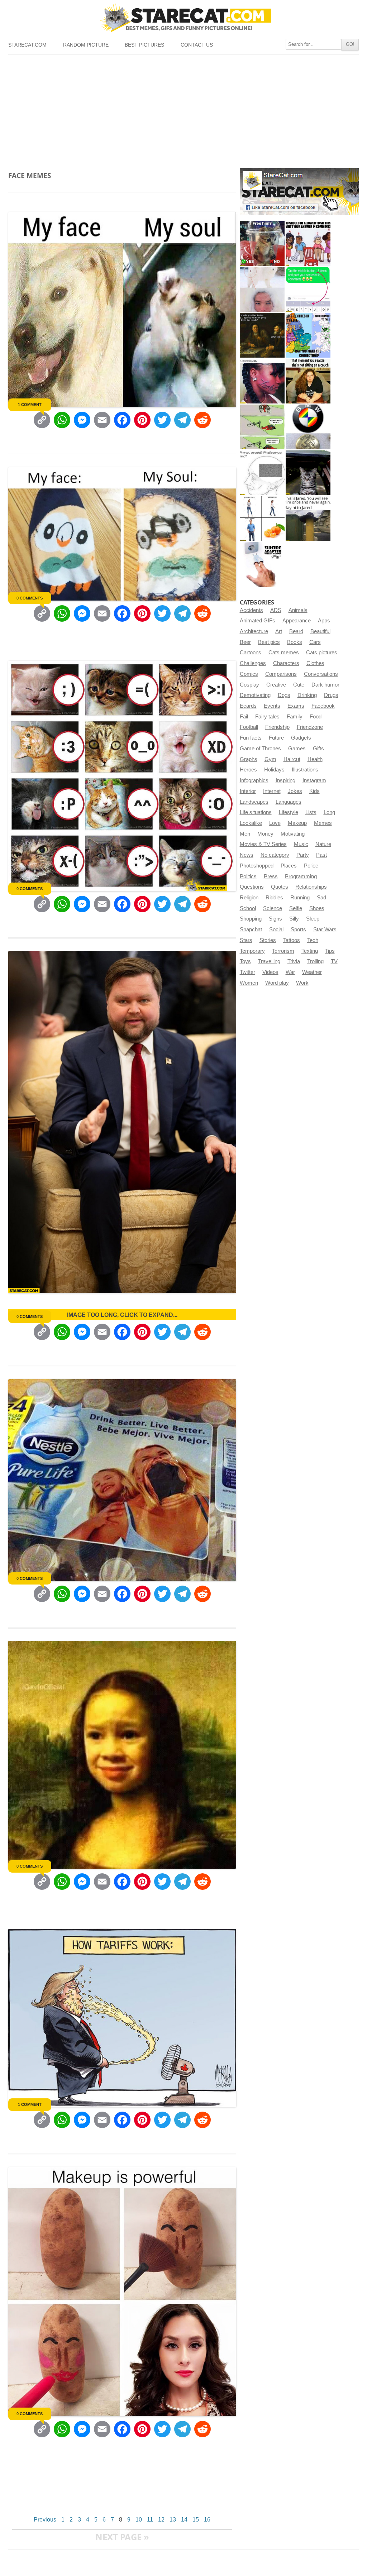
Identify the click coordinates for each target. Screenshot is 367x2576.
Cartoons (251, 653)
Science (273, 908)
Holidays (274, 770)
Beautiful (320, 631)
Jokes (295, 791)
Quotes (280, 887)
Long (329, 812)
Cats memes (284, 653)
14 (184, 2520)
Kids (314, 791)
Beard (296, 631)
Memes (323, 823)
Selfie (296, 908)
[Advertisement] (183, 109)
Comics (249, 674)
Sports (298, 929)
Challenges (253, 663)
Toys (245, 961)
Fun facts (251, 738)
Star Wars (325, 929)
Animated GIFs (258, 621)
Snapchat (251, 929)
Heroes (248, 770)
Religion (249, 898)
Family (295, 717)
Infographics (254, 780)
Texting (310, 951)
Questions (252, 887)
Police (311, 866)
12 (161, 2520)
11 (150, 2520)
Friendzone (310, 727)
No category (275, 855)
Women (249, 983)
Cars (315, 642)
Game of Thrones (260, 749)
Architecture (254, 631)
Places (289, 866)
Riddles (274, 898)
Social (276, 929)
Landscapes (254, 802)
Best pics (269, 642)
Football (249, 727)
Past (321, 855)
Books (295, 642)
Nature (323, 844)
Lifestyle (289, 812)
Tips (330, 951)
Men (245, 834)
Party (303, 855)
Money (265, 834)
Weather (312, 972)
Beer (245, 642)
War (290, 972)
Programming (301, 876)
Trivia (294, 961)
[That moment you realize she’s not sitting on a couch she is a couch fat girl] (308, 381)
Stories (268, 940)
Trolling (315, 961)
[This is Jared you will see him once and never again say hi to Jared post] (308, 519)
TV (334, 961)
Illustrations (305, 770)
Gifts (318, 749)
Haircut (292, 759)
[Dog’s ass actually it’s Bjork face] (262, 289)
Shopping (251, 919)
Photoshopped (257, 866)
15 (196, 2520)
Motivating (293, 834)
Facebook (323, 706)
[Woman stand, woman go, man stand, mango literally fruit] (262, 519)
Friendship (277, 727)
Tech (313, 940)
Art (279, 631)
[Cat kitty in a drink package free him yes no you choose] (262, 243)
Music (301, 844)
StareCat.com (27, 45)
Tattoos (292, 940)
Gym (270, 759)
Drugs (331, 695)
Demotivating (255, 695)
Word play (277, 983)
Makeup (297, 823)
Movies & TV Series (263, 844)
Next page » (122, 2537)
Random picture (86, 45)
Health (315, 759)
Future (276, 738)
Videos (270, 972)
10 (139, 2520)
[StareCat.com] (183, 18)
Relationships (311, 887)
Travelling (269, 961)
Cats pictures (322, 653)
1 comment (30, 405)
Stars (246, 940)
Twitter (247, 972)
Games (297, 749)
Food (316, 717)
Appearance (297, 621)
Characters (286, 663)
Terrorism (283, 951)
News (247, 855)
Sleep (313, 919)
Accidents (251, 610)
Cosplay (249, 685)
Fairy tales (267, 717)
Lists (311, 812)
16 (207, 2520)
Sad (321, 898)
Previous (45, 2520)
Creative (276, 685)
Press (271, 876)
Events (272, 706)
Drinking (307, 695)
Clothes (315, 663)
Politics (248, 876)
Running (300, 898)
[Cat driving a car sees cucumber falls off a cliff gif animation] (308, 473)
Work (302, 983)
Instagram (314, 780)
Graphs (249, 759)
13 (173, 2520)
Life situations (256, 812)
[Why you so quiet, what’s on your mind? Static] (262, 473)
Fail (244, 717)
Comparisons (281, 674)
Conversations (321, 674)
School (248, 908)
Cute (299, 685)
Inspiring (285, 780)
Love (275, 823)
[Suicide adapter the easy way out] (262, 565)
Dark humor (325, 685)
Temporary (252, 951)
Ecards (248, 706)
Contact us (197, 45)
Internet (272, 791)
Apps (324, 621)
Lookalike (251, 823)
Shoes (317, 908)
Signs (275, 919)
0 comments (30, 598)
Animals (298, 610)
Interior (248, 791)
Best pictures (144, 45)
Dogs (284, 695)
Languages (289, 802)
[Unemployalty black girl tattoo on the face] (262, 381)
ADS (276, 610)
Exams (296, 706)
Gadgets (301, 738)
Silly (294, 919)
